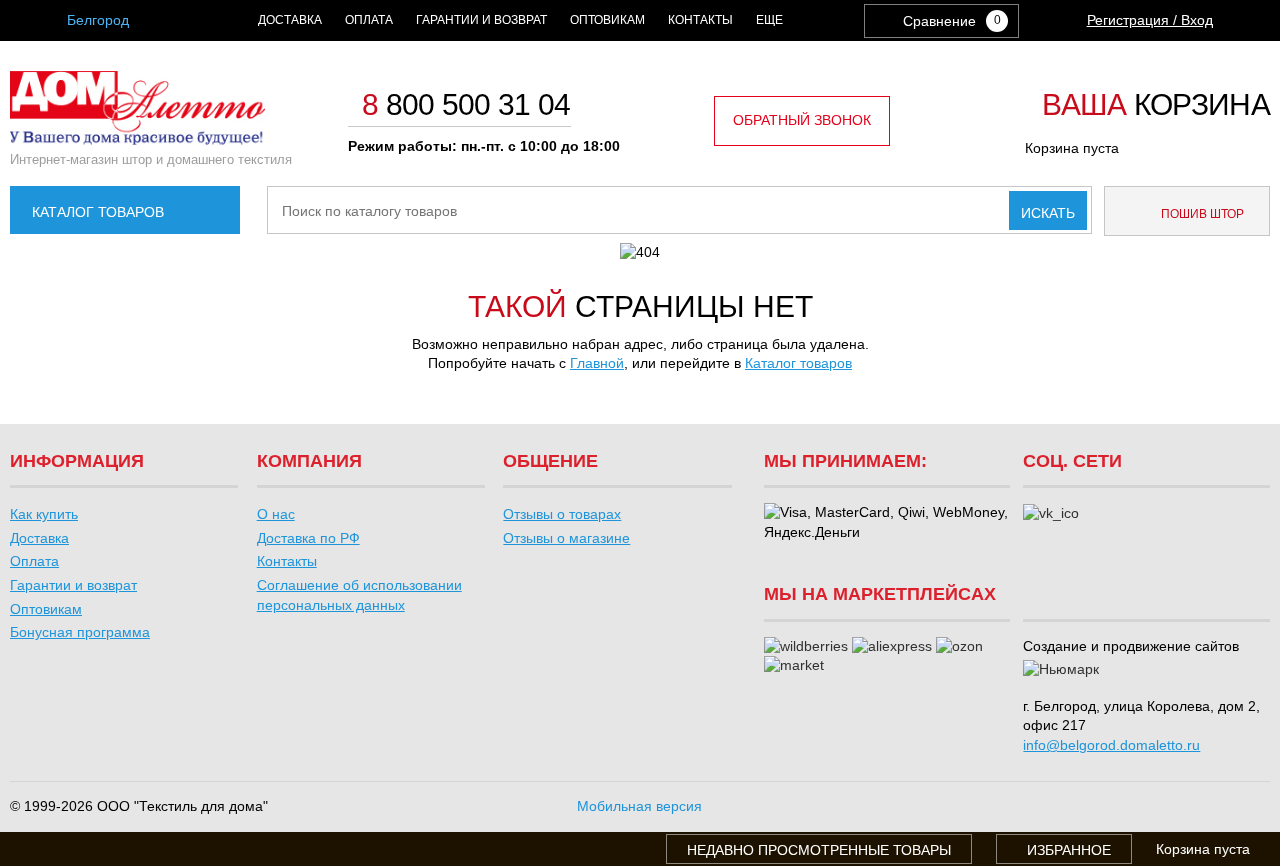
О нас (276, 514)
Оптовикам (607, 20)
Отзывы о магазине (566, 538)
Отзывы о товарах (562, 514)
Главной (597, 363)
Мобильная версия (639, 806)
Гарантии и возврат (481, 20)
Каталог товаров (98, 212)
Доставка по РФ (308, 538)
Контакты (700, 20)
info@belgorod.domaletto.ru (1111, 745)
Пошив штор (1201, 214)
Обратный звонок (802, 120)
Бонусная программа (80, 632)
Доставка (290, 20)
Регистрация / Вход (1150, 20)
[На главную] (137, 140)
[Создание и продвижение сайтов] (1061, 670)
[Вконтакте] (1051, 514)
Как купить (44, 514)
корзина (1156, 106)
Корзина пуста (1072, 148)
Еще (769, 20)
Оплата (369, 20)
